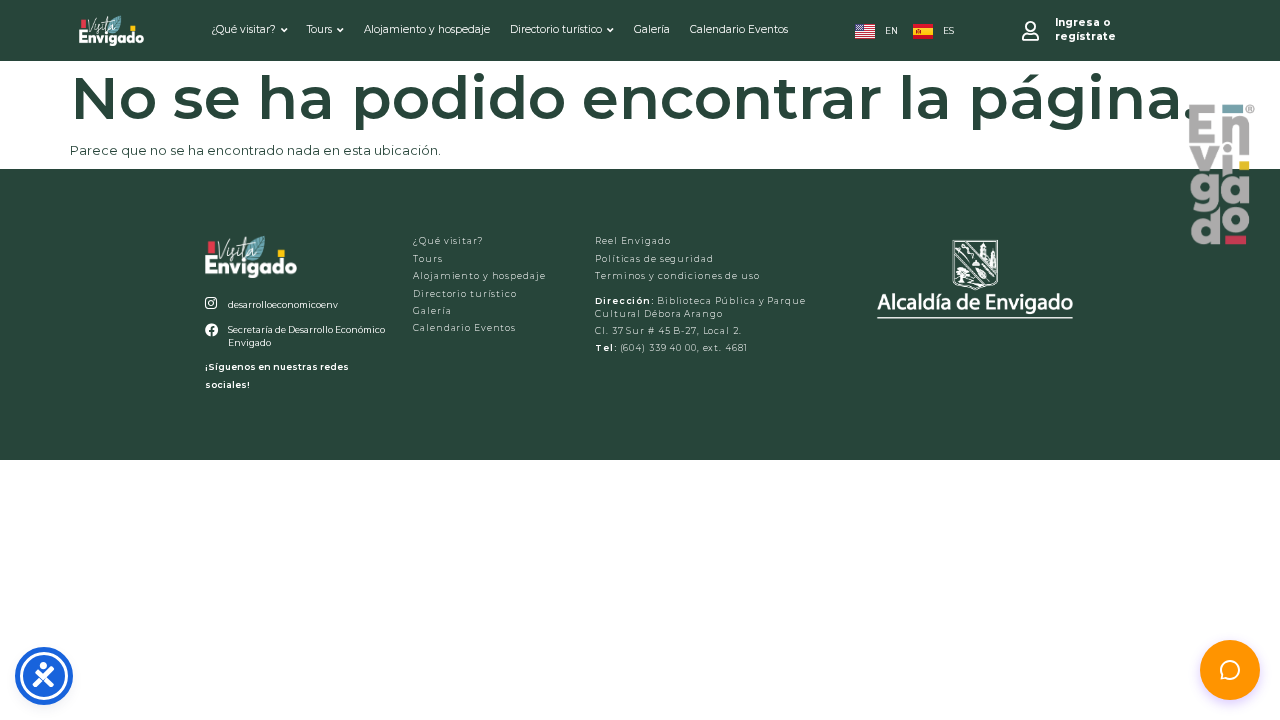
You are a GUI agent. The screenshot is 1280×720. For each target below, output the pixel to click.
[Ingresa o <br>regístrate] (1030, 30)
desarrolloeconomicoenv (283, 304)
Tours (319, 29)
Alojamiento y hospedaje (427, 29)
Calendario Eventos (739, 29)
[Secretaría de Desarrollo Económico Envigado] (211, 330)
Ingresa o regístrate (1085, 29)
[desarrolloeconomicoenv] (211, 303)
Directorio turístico (556, 29)
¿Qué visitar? (243, 29)
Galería (652, 29)
